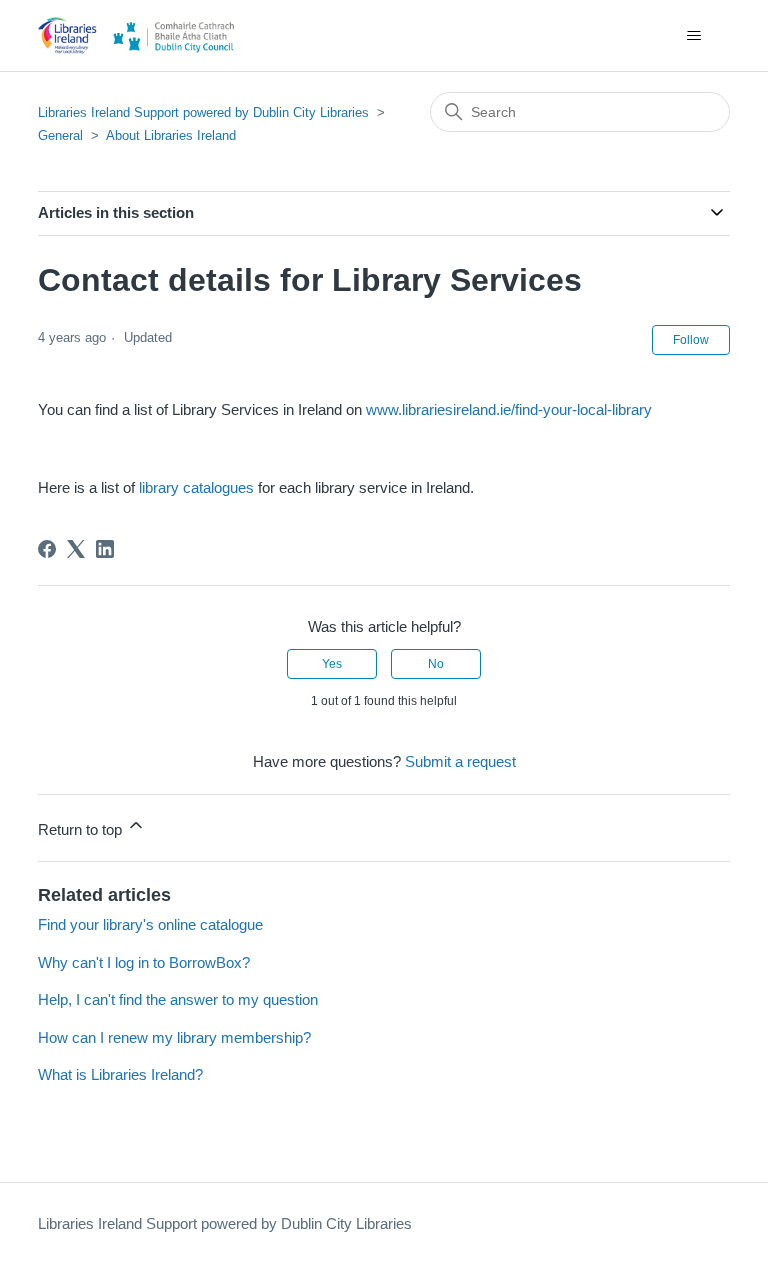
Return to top (82, 829)
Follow (691, 340)
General (60, 135)
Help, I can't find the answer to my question (178, 999)
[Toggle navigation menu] (694, 36)
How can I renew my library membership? (174, 1037)
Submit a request (460, 761)
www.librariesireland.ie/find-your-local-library (509, 409)
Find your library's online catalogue (150, 924)
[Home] (143, 35)
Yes (332, 664)
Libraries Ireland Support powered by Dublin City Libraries (203, 112)
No (436, 664)
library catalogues (196, 487)
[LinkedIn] (105, 549)
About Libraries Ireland (171, 135)
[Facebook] (47, 549)
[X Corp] (76, 549)
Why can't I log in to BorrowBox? (144, 962)
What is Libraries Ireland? (120, 1074)
